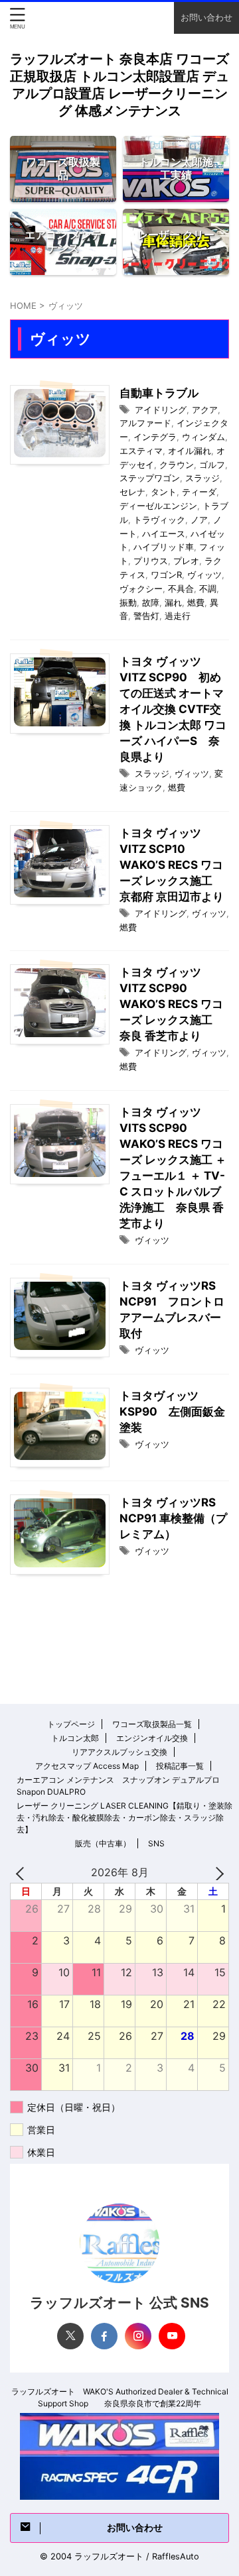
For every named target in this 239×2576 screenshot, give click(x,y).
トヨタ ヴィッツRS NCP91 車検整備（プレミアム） (173, 1518)
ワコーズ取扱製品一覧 (152, 1724)
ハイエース (164, 533)
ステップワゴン (150, 478)
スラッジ (202, 478)
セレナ (132, 492)
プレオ (186, 561)
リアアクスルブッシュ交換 (119, 1752)
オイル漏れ (190, 451)
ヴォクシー (141, 588)
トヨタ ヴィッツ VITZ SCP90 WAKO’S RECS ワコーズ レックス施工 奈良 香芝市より (172, 1004)
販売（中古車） (103, 1843)
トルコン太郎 (75, 1738)
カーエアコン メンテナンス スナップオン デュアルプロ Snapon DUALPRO (118, 1786)
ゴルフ (212, 465)
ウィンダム (203, 437)
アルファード (145, 423)
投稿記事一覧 (180, 1766)
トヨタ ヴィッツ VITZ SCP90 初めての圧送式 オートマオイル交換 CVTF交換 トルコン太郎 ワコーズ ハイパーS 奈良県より (173, 709)
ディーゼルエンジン (158, 506)
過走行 (178, 616)
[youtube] (172, 2336)
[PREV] (23, 1873)
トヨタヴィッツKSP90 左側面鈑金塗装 (172, 1412)
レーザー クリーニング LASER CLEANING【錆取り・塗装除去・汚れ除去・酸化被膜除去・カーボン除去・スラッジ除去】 (124, 1818)
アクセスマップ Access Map (87, 1766)
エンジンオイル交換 (152, 1738)
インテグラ (155, 437)
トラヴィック (159, 520)
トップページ (71, 1724)
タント (164, 492)
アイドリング (161, 410)
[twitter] (70, 2336)
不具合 (181, 588)
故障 (151, 602)
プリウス (151, 561)
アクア (205, 410)
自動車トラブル (159, 393)
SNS (156, 1843)
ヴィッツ (204, 575)
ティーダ (199, 492)
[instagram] (138, 2336)
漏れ (173, 602)
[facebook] (104, 2336)
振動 (128, 602)
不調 (208, 588)
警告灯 (146, 616)
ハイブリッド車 (164, 547)
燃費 (196, 602)
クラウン (177, 465)
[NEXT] (216, 1873)
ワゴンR (166, 575)
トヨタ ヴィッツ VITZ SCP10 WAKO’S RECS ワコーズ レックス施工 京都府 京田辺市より (172, 865)
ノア (199, 520)
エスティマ (141, 451)
